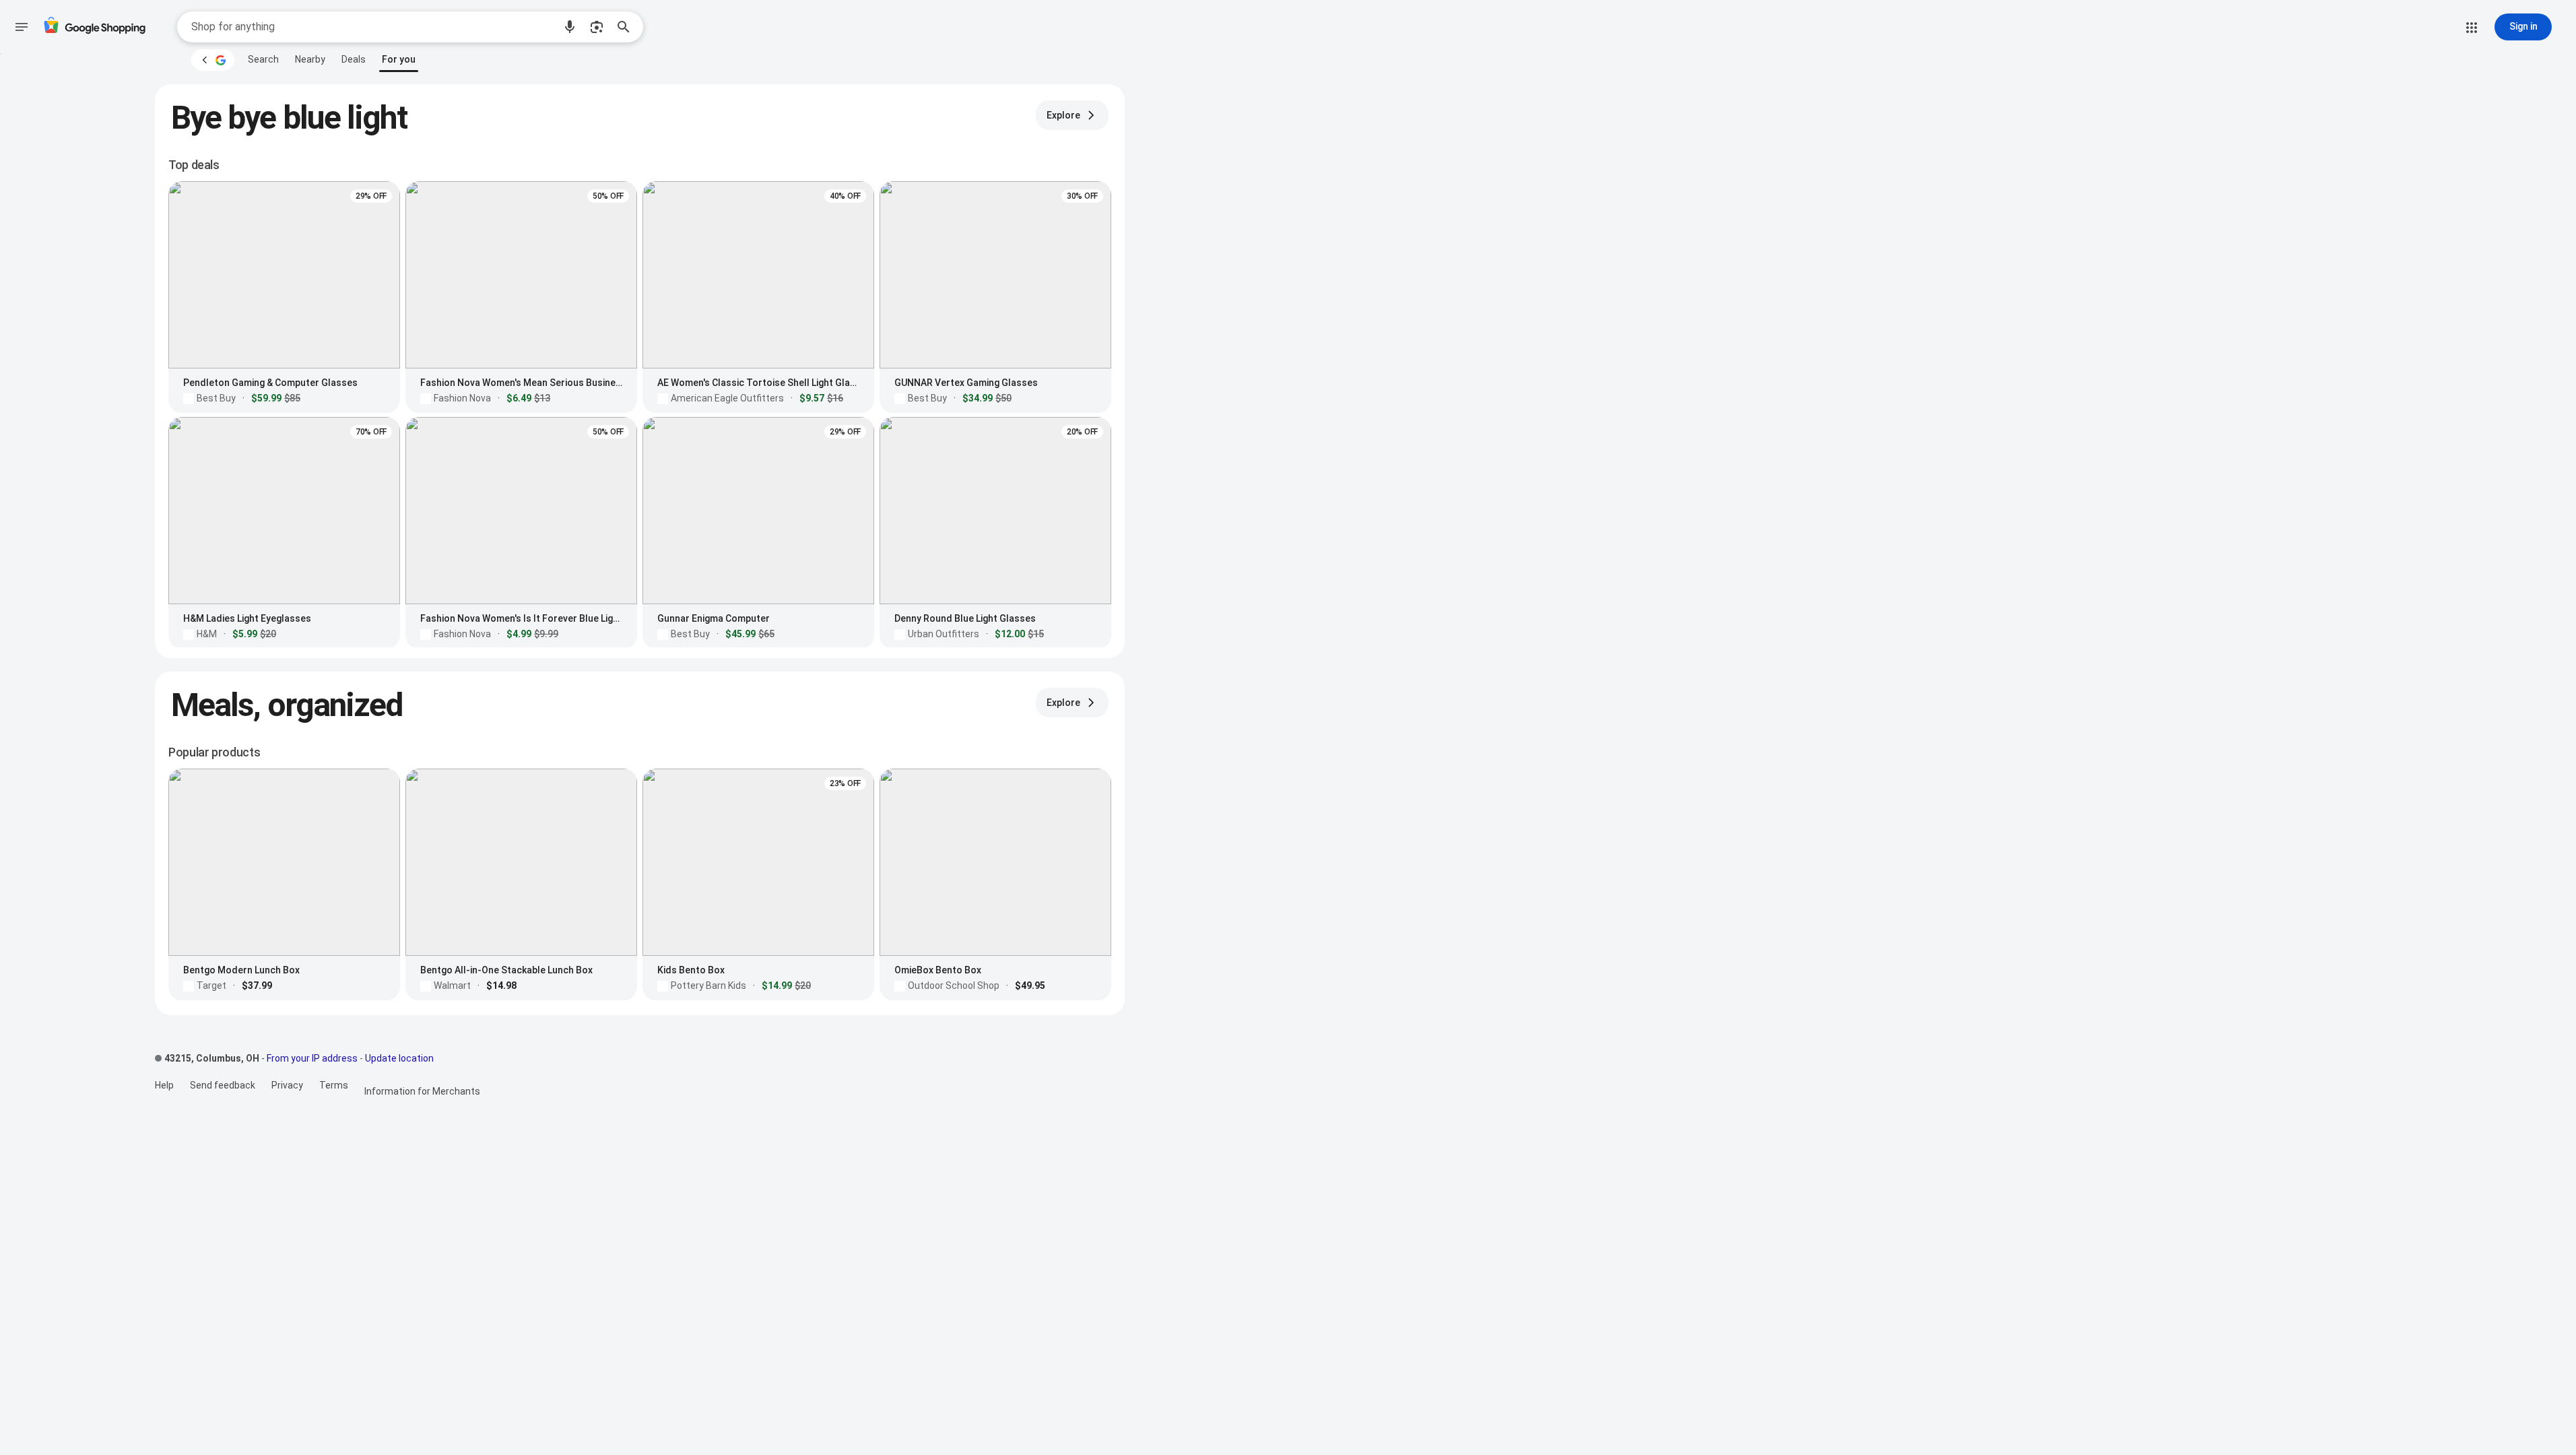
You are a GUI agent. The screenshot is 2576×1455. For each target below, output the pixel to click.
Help (164, 1085)
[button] (570, 27)
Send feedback (223, 1085)
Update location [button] (399, 1058)
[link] (263, 59)
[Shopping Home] (94, 27)
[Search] (628, 27)
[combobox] (372, 27)
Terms (334, 1085)
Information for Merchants (422, 1091)
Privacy (287, 1085)
